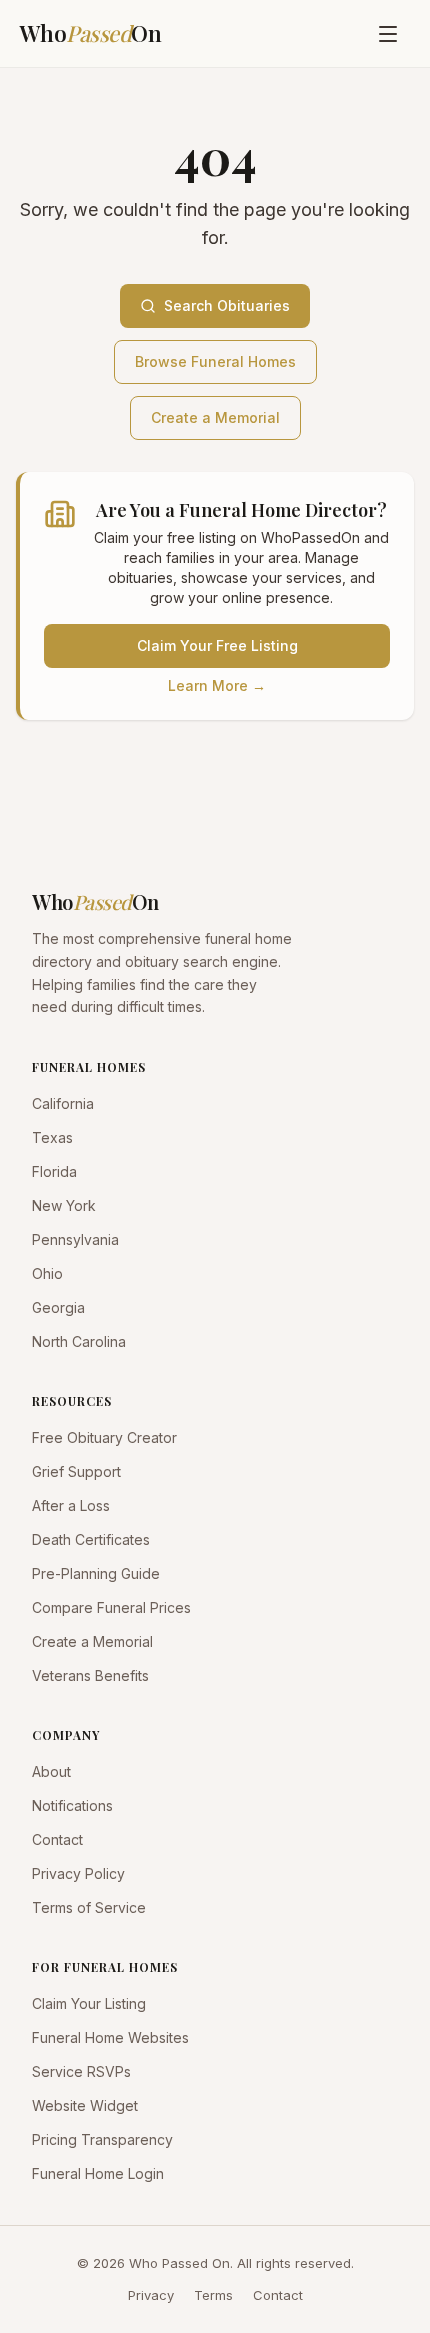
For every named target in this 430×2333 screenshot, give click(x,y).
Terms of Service (89, 1907)
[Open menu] (388, 34)
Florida (54, 1171)
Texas (52, 1137)
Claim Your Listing (89, 2003)
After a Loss (71, 1505)
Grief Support (76, 1471)
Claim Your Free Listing (217, 645)
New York (64, 1205)
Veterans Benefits (90, 1675)
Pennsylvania (75, 1239)
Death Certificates (91, 1539)
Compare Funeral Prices (111, 1607)
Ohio (47, 1273)
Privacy (151, 2295)
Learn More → (217, 685)
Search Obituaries (227, 305)
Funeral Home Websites (110, 2037)
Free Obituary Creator (104, 1437)
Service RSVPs (81, 2071)
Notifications (72, 1805)
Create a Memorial (215, 417)
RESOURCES (72, 1401)
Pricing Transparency (102, 2139)
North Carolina (79, 1341)
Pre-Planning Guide (96, 1573)
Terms (213, 2295)
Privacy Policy (78, 1873)
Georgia (58, 1307)
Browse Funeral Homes (215, 361)
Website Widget (85, 2105)
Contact (57, 1839)
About (51, 1771)
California (63, 1103)
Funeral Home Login (98, 2173)
